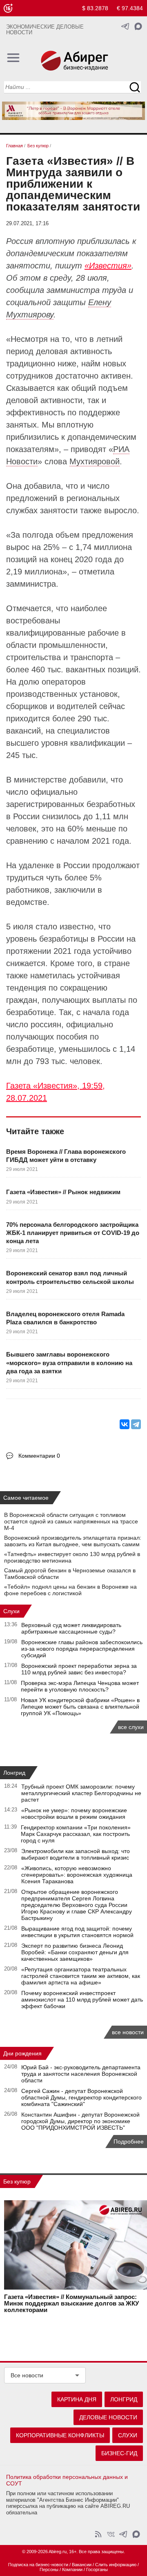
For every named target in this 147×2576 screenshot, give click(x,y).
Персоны (49, 2569)
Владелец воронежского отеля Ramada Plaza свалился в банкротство (65, 1318)
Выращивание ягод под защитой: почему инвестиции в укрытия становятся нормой (77, 1932)
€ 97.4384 (130, 8)
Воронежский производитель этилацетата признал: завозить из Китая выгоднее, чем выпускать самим (73, 1541)
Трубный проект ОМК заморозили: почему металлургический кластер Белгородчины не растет (81, 1793)
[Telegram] (136, 1424)
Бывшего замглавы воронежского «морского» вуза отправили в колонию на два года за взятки (69, 1363)
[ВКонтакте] (125, 1424)
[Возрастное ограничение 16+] (8, 8)
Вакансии (82, 2565)
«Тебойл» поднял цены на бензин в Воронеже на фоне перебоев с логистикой (70, 1590)
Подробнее (129, 2141)
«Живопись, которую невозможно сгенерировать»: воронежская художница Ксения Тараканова (77, 1875)
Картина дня (77, 2399)
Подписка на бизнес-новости (38, 2565)
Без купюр (17, 2181)
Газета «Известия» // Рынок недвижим (63, 1192)
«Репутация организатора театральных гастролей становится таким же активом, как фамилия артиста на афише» (81, 1976)
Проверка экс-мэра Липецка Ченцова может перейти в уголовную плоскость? (80, 1686)
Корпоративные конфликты (60, 2435)
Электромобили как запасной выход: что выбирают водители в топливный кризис (76, 1854)
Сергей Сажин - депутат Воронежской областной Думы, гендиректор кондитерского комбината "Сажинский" (81, 2097)
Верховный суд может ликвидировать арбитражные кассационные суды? (71, 1628)
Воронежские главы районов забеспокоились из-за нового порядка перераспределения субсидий (82, 1649)
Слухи (11, 1611)
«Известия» (108, 266)
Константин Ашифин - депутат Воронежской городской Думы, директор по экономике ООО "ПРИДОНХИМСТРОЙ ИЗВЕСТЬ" (80, 2121)
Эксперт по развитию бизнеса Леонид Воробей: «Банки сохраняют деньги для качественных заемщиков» (75, 1952)
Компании (72, 2569)
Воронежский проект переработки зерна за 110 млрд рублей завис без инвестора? (79, 1669)
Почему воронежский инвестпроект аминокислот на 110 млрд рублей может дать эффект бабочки (82, 2000)
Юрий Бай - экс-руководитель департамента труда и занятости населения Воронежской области (81, 2074)
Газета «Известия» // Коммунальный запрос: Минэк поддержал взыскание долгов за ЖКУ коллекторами (71, 2303)
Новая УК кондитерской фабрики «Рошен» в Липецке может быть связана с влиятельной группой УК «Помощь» (80, 1707)
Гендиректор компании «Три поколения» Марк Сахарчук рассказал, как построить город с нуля (76, 1834)
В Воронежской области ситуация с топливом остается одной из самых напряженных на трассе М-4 (71, 1521)
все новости (128, 2032)
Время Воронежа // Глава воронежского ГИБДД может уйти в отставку (66, 1156)
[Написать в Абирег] (138, 26)
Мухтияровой (95, 461)
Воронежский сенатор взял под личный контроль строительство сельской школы (70, 1277)
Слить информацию (116, 2565)
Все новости (27, 2375)
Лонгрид (14, 1773)
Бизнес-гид (119, 2453)
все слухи (131, 1727)
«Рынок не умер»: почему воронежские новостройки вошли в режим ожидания (74, 1813)
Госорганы (97, 2569)
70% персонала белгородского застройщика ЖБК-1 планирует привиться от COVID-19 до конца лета (73, 1233)
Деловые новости (108, 2417)
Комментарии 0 (39, 1456)
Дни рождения (22, 2053)
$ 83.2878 (95, 8)
